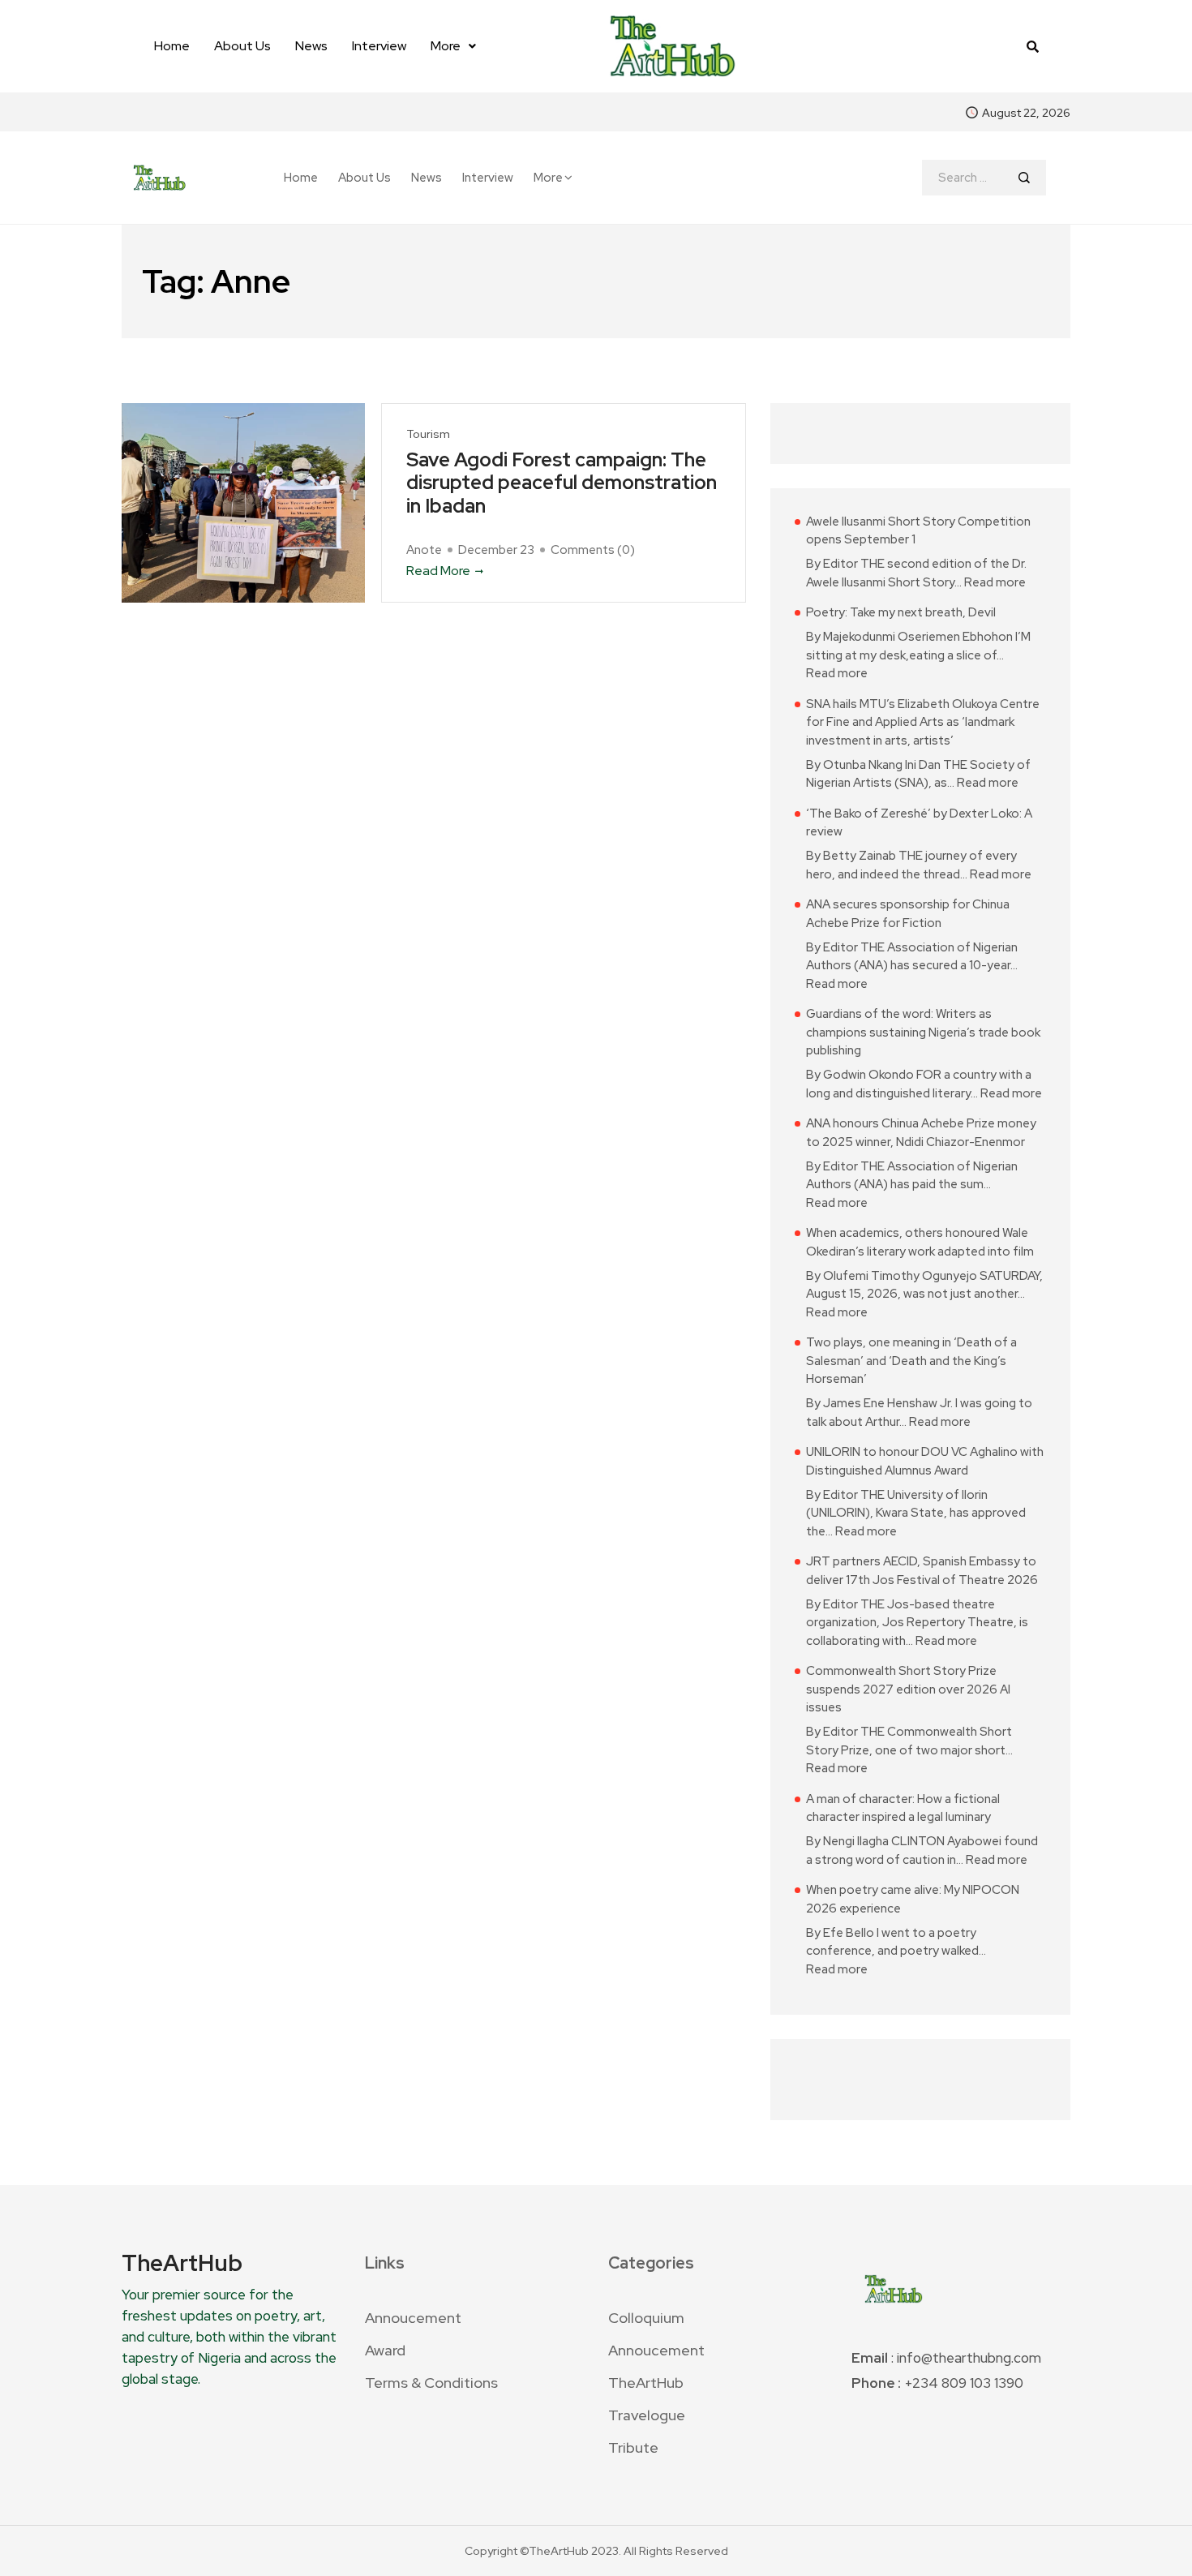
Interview (379, 46)
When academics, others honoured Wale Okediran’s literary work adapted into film (920, 1242)
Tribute (633, 2447)
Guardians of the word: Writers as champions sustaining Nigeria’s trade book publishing (923, 1032)
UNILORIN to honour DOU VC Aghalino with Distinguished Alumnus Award (925, 1461)
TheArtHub (646, 2383)
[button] (453, 46)
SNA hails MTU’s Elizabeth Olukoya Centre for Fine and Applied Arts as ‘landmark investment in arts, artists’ (923, 722)
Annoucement (413, 2318)
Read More (438, 571)
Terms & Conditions (431, 2383)
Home (172, 46)
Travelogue (647, 2415)
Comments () (593, 550)
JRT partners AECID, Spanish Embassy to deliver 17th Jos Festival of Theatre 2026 (922, 1571)
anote (424, 550)
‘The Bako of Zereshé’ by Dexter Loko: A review (919, 823)
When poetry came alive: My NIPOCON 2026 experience (913, 1899)
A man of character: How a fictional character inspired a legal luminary (903, 1808)
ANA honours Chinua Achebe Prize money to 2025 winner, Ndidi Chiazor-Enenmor (921, 1133)
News (311, 46)
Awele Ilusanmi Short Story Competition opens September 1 (918, 531)
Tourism (428, 434)
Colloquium (646, 2318)
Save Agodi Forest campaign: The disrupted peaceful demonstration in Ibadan (562, 483)
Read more (995, 582)
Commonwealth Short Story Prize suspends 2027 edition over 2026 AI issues (908, 1689)
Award (385, 2350)
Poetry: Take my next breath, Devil (901, 612)
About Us (242, 46)
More (446, 46)
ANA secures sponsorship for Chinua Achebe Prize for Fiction (908, 914)
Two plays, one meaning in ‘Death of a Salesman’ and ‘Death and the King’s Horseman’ (911, 1361)
